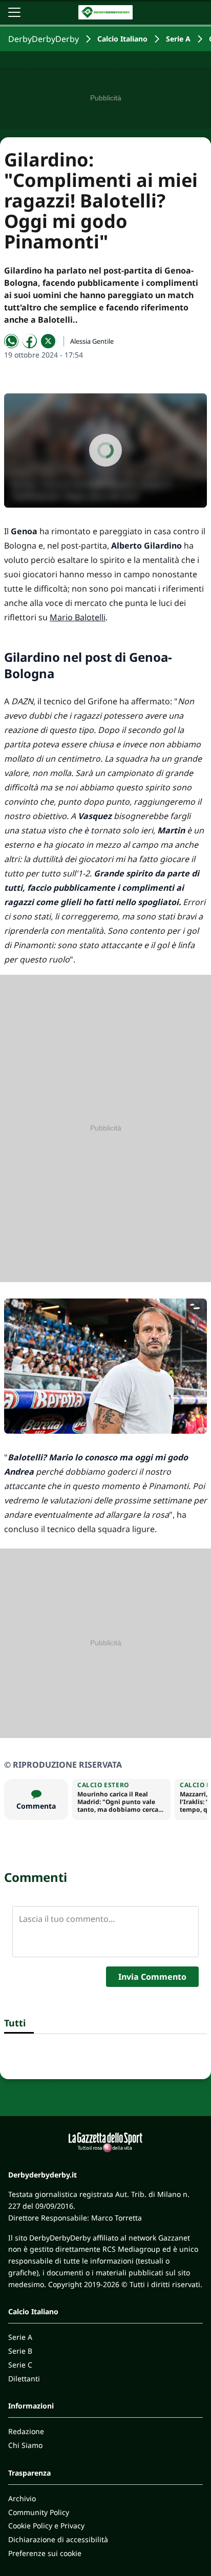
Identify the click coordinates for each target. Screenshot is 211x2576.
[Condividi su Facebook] (30, 341)
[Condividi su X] (48, 341)
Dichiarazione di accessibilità (58, 2539)
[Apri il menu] (14, 12)
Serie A (178, 39)
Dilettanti (24, 2379)
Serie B (20, 2351)
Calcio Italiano (122, 39)
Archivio (22, 2498)
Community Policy (39, 2512)
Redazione (26, 2431)
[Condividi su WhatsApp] (11, 341)
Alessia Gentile (92, 341)
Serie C (20, 2365)
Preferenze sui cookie (45, 2553)
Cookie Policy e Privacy (46, 2526)
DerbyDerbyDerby (44, 39)
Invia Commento (152, 1977)
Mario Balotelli (78, 617)
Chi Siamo (25, 2445)
